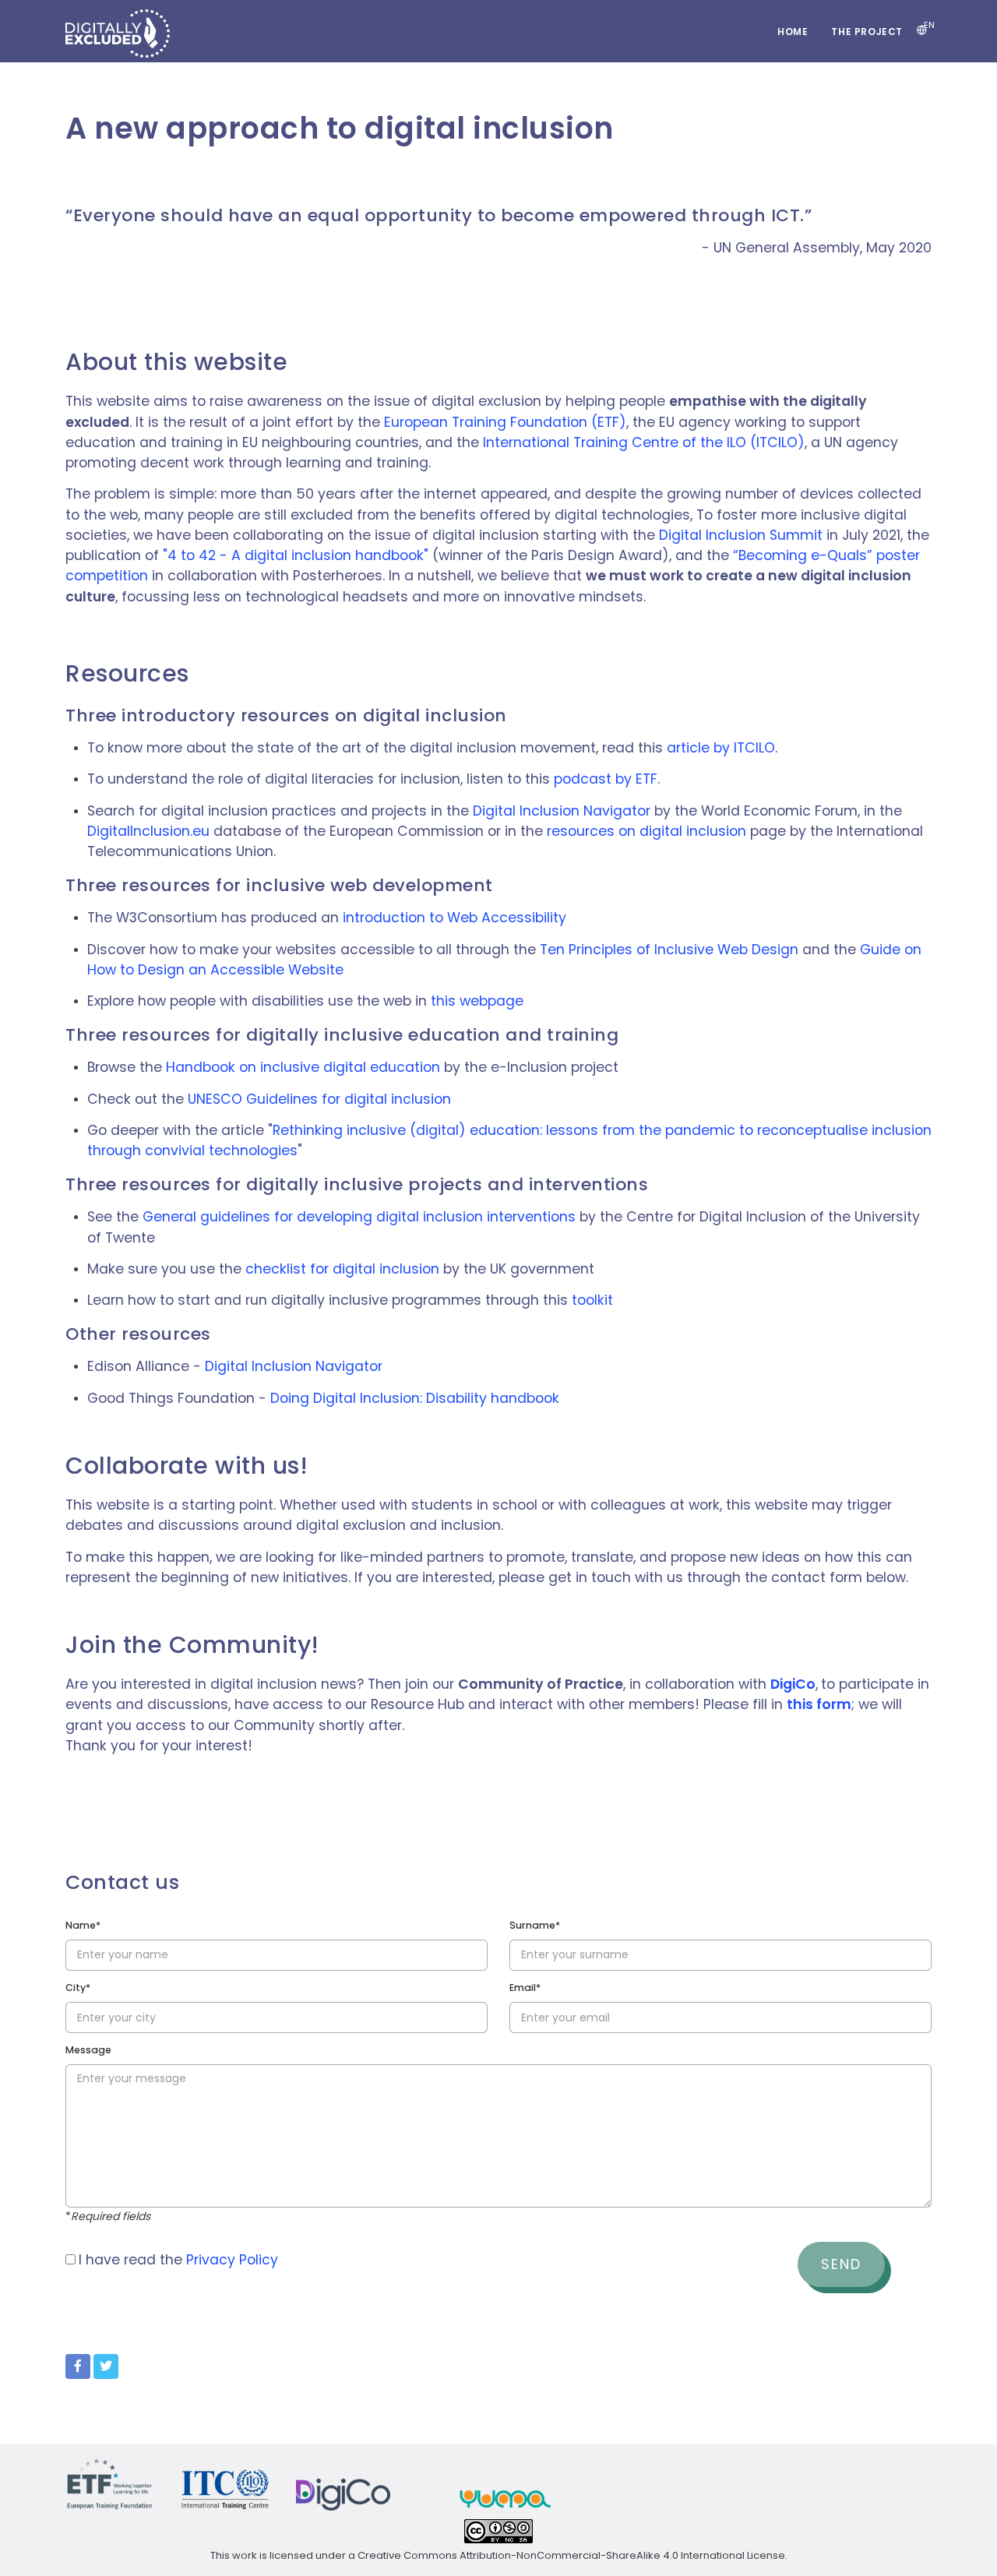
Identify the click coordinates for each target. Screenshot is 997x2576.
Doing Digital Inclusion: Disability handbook (415, 1398)
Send (841, 2264)
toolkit (592, 1300)
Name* (83, 1925)
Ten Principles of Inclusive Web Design (669, 950)
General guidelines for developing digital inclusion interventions (359, 1217)
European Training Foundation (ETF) (505, 422)
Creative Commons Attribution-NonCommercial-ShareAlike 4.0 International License (571, 2555)
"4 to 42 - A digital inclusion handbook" (296, 555)
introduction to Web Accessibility (454, 918)
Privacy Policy (232, 2260)
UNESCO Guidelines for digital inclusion (319, 1099)
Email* (525, 1988)
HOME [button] (793, 32)
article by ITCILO (721, 748)
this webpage (477, 1001)
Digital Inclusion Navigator (562, 811)
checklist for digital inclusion (342, 1269)
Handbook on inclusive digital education (303, 1067)
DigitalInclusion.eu (148, 831)
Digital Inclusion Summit (741, 535)
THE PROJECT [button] (867, 32)
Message (88, 2050)
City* (78, 1988)
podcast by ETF (606, 779)
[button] (922, 31)
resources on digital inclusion (646, 831)
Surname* (535, 1925)
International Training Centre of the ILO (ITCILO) (644, 442)
